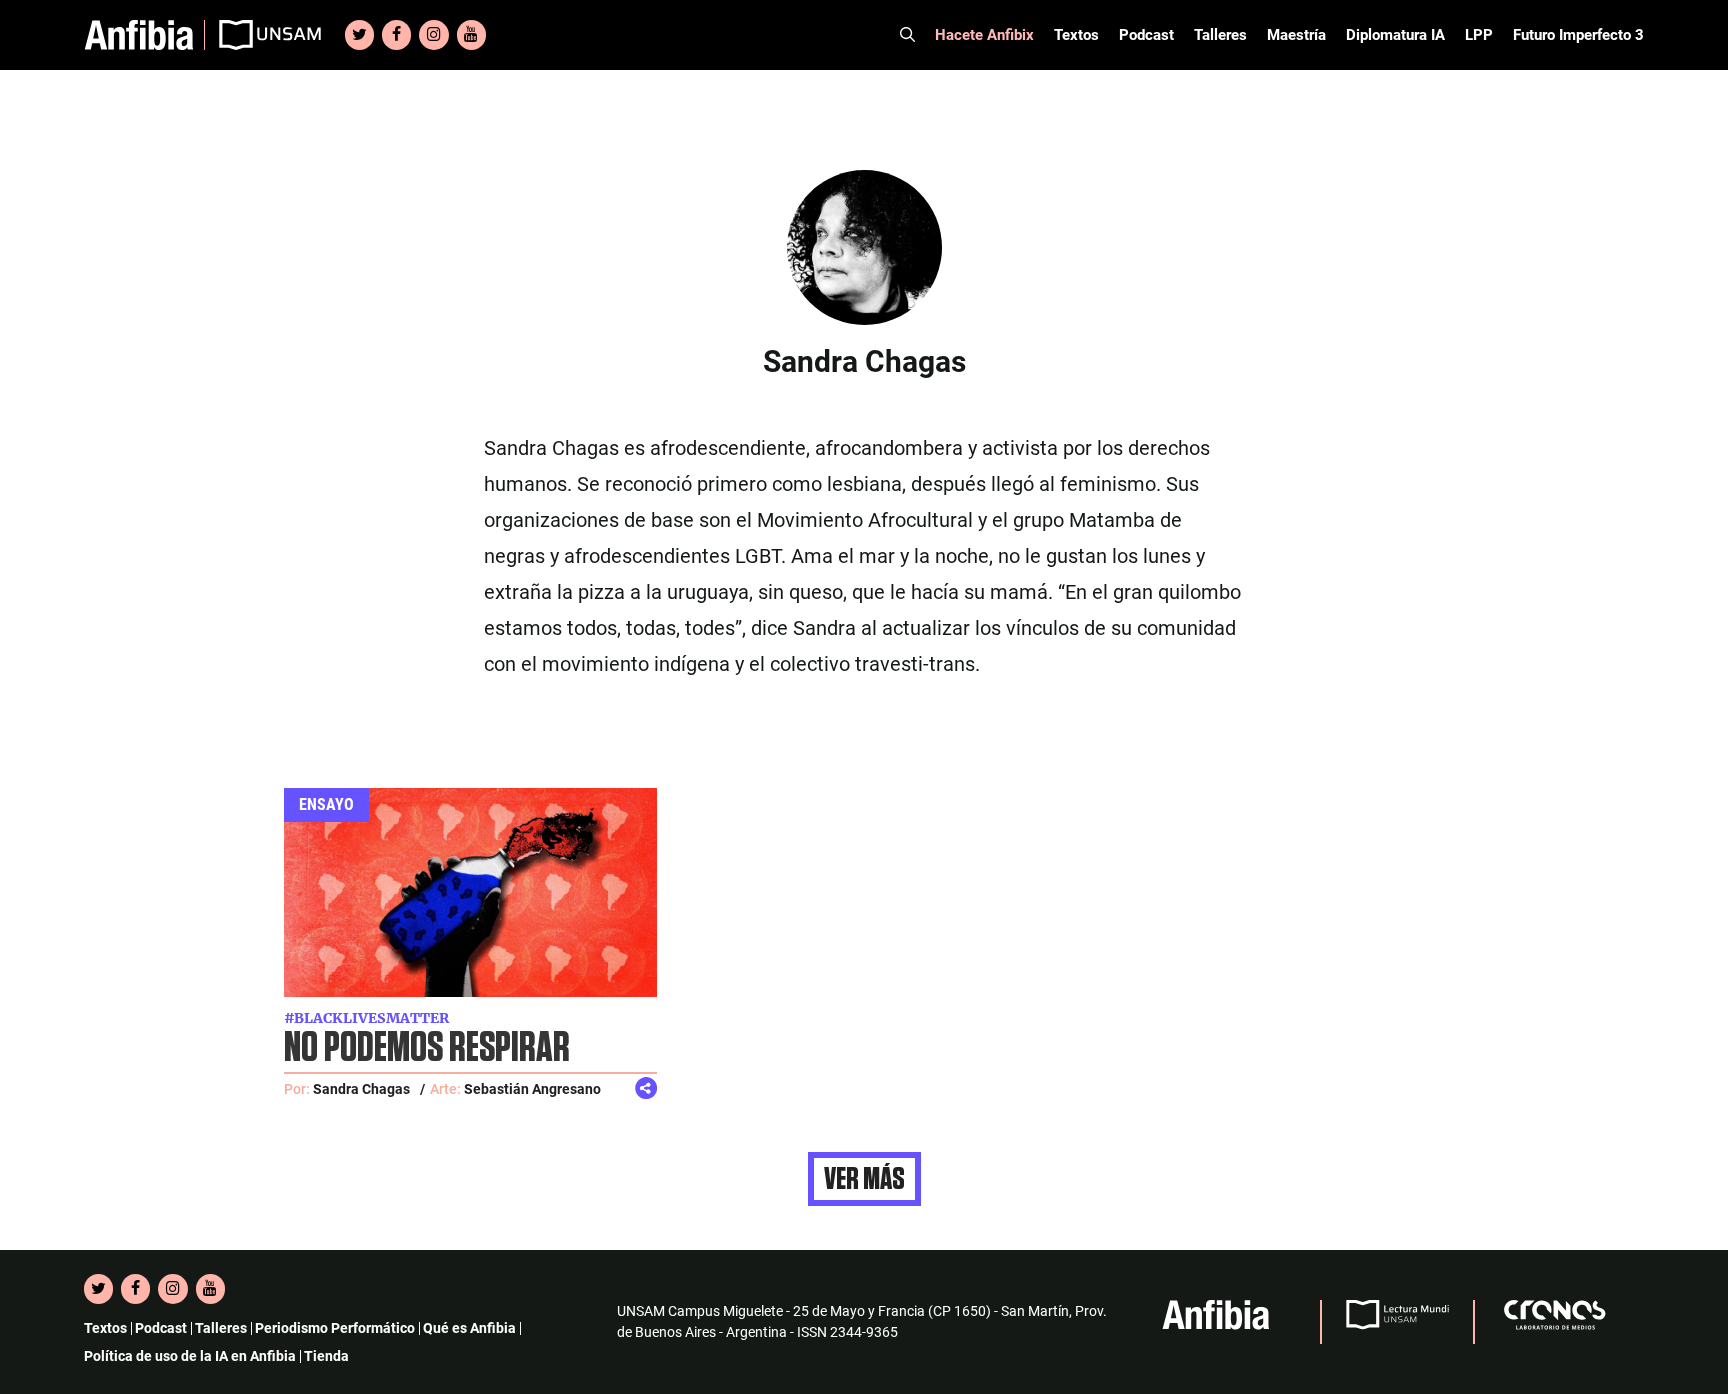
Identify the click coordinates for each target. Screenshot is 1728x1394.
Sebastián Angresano (532, 1089)
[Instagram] (433, 35)
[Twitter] (359, 35)
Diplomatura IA (1395, 35)
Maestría (1296, 35)
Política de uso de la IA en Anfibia (190, 1356)
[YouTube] (471, 35)
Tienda (326, 1356)
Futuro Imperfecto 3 (1578, 35)
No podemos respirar (427, 1048)
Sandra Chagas (361, 1089)
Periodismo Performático (335, 1328)
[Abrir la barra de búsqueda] (907, 35)
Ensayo (326, 804)
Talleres (1220, 35)
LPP (1479, 35)
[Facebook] (396, 35)
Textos (1076, 35)
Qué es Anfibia (469, 1328)
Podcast (1146, 35)
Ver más (864, 1179)
